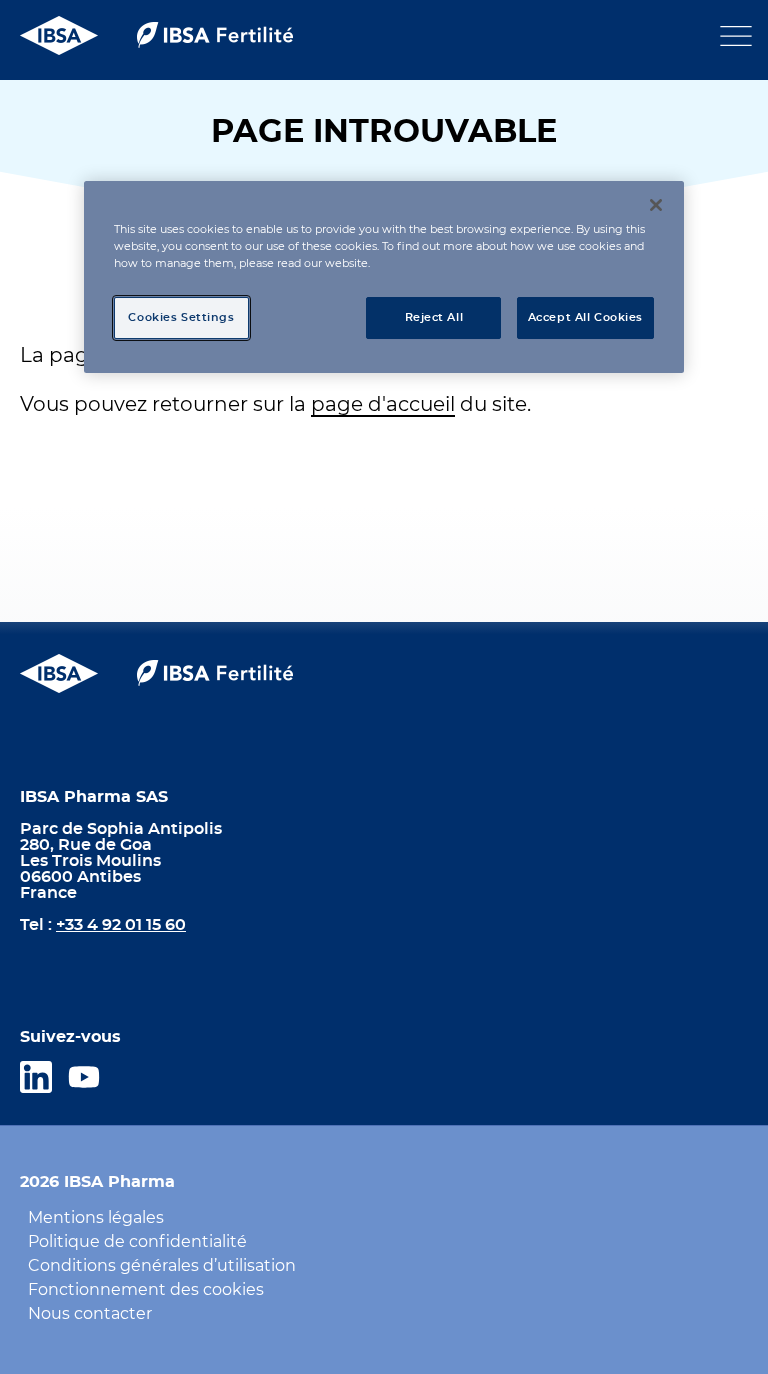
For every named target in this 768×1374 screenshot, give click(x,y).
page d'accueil (383, 405)
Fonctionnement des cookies (146, 1290)
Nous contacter (90, 1314)
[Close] (656, 205)
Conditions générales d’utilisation (162, 1266)
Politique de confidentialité (137, 1242)
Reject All (434, 317)
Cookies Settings (181, 317)
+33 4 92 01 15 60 (121, 925)
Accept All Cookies (585, 317)
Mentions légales (96, 1218)
